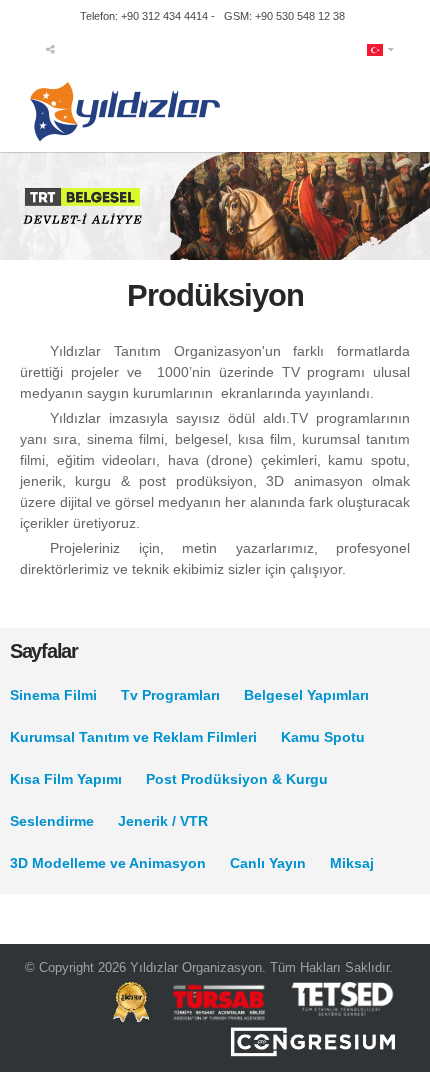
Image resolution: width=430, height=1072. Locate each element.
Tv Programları (170, 695)
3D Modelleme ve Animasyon (108, 863)
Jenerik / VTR (163, 821)
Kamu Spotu (323, 737)
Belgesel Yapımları (306, 695)
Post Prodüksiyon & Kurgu (237, 779)
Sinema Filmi (53, 695)
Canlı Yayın (268, 863)
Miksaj (352, 863)
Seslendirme (52, 821)
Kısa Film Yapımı (66, 779)
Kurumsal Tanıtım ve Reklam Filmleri (133, 737)
